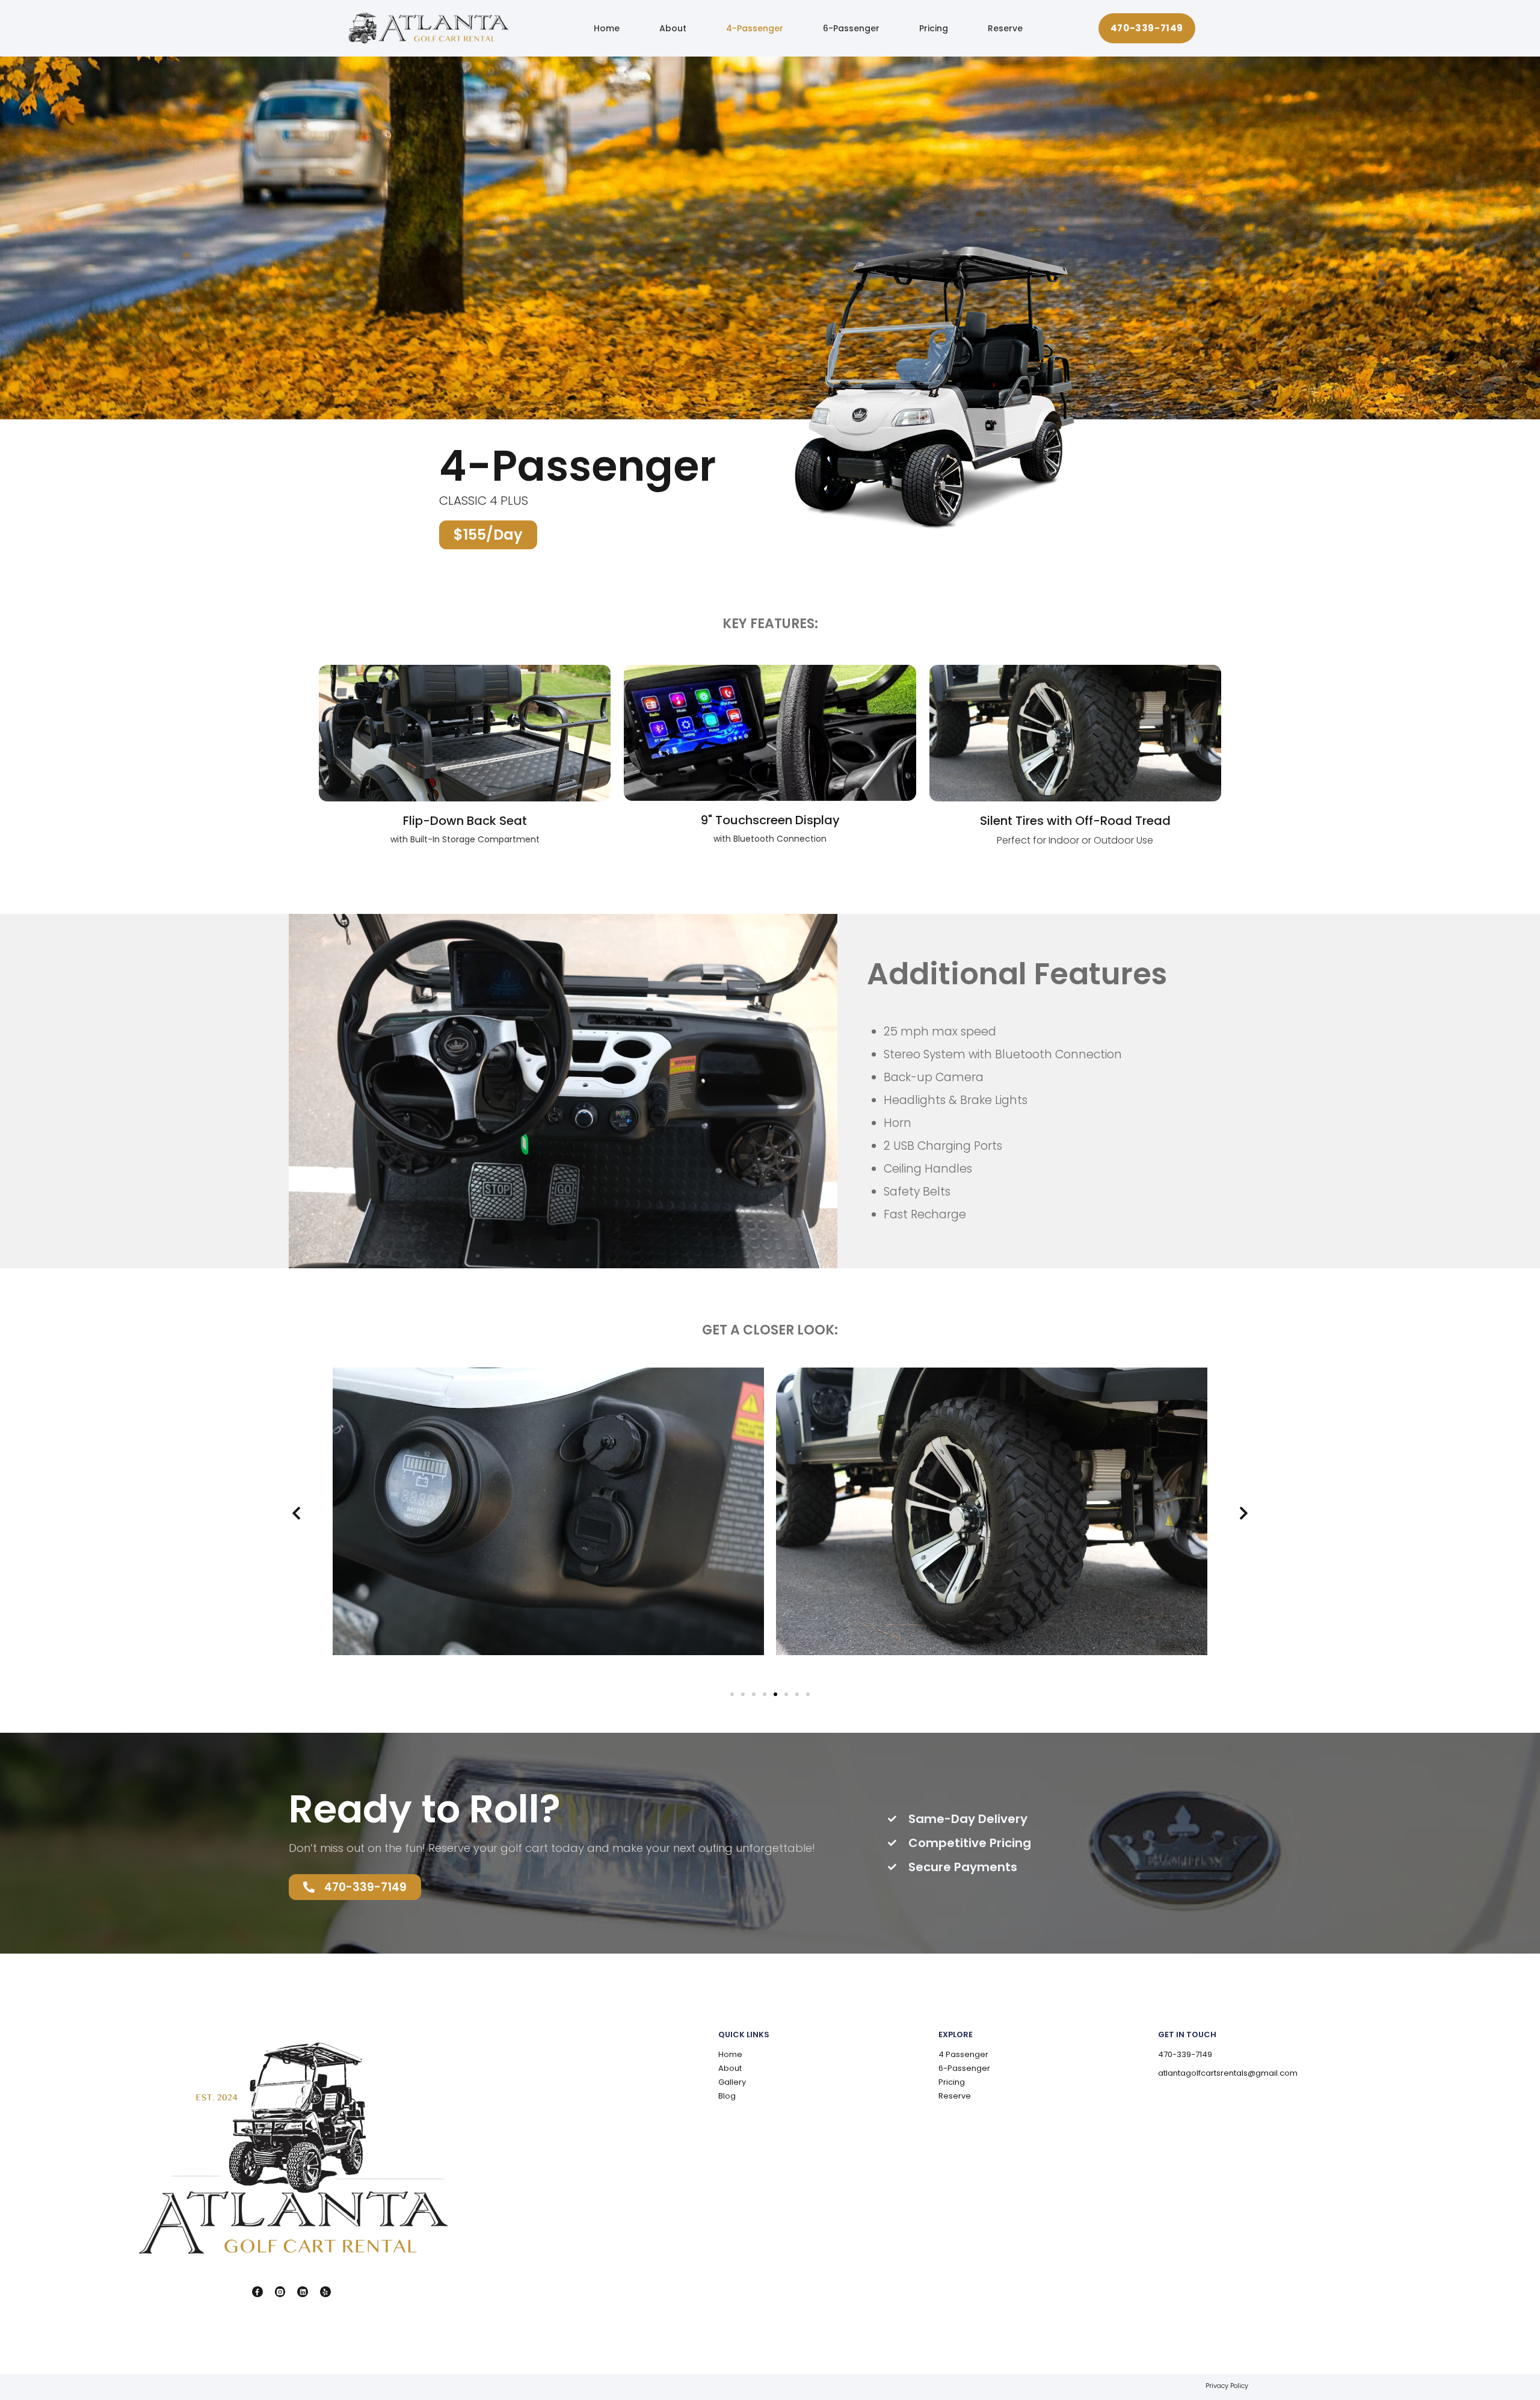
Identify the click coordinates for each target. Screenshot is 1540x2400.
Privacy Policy (1227, 2386)
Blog (727, 2096)
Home (607, 28)
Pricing (934, 28)
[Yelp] (325, 2292)
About (673, 28)
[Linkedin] (303, 2292)
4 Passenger (963, 2054)
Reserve (1005, 28)
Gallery (732, 2082)
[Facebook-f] (257, 2292)
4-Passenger (755, 28)
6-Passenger (851, 28)
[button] (296, 1513)
